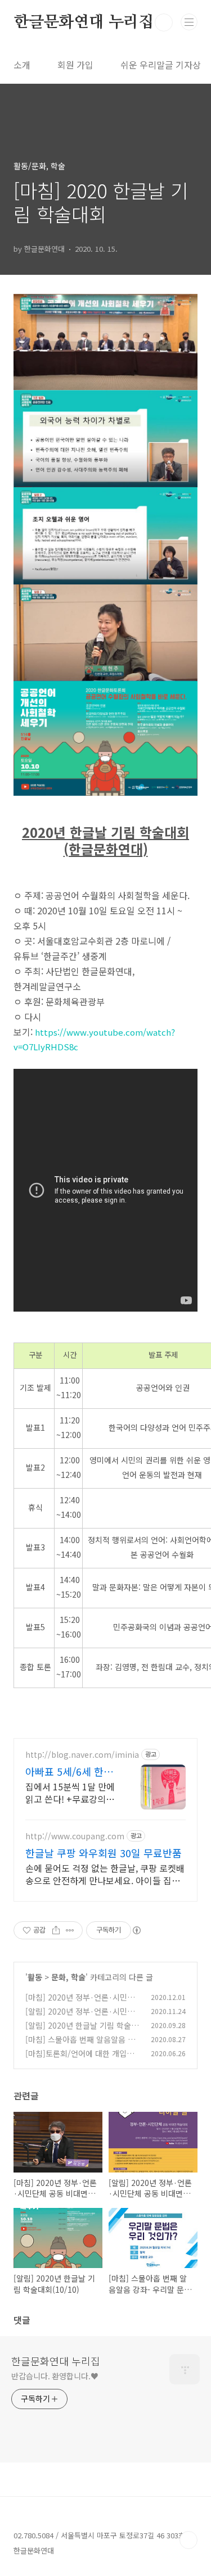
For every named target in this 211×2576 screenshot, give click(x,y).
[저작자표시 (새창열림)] (136, 1930)
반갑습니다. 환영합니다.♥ (55, 2376)
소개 (22, 65)
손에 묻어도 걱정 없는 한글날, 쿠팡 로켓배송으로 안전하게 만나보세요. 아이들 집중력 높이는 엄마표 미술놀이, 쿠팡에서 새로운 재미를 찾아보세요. (105, 1874)
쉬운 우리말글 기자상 (161, 65)
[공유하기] (56, 1930)
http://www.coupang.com (75, 1836)
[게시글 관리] (70, 1930)
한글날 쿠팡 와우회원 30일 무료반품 (104, 1853)
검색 (164, 22)
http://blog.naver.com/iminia (82, 1755)
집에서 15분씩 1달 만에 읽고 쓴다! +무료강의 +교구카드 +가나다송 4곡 (70, 1792)
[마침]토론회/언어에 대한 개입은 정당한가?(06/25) (80, 2059)
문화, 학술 (68, 1977)
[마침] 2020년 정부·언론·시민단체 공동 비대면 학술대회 (80, 2003)
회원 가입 (75, 65)
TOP (188, 2540)
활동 (35, 1977)
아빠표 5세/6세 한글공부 (69, 1771)
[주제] (189, 22)
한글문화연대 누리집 (84, 22)
